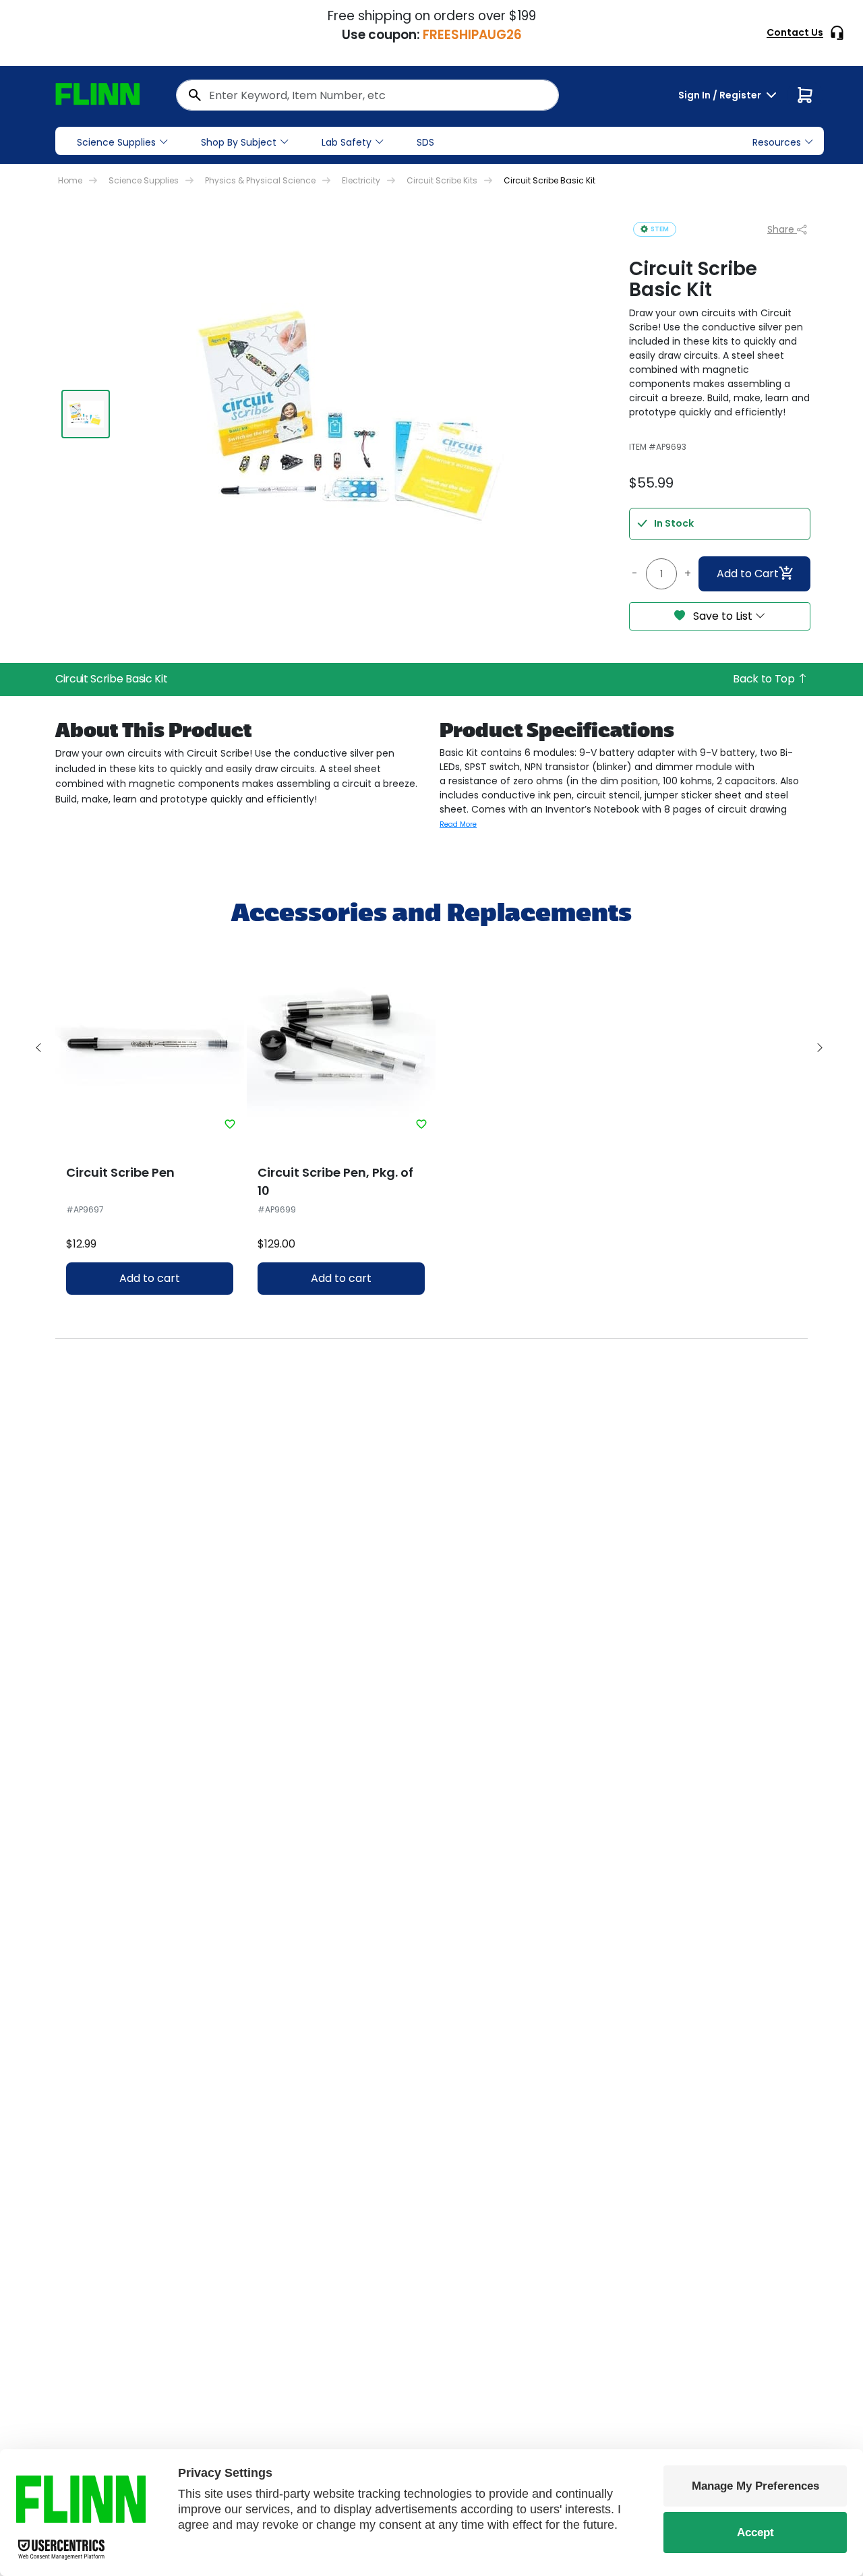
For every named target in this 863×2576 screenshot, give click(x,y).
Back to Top (765, 679)
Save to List (723, 616)
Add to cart (150, 1278)
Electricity (361, 180)
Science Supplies (116, 142)
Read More (458, 824)
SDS (425, 142)
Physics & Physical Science (260, 180)
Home (70, 180)
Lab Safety (347, 142)
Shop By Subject (239, 142)
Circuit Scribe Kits (442, 180)
